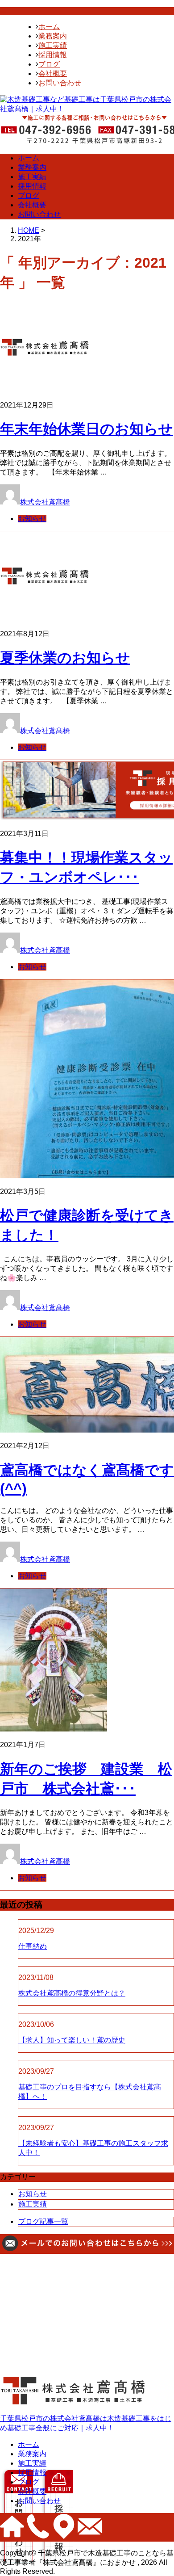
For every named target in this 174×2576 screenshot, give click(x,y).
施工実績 (53, 45)
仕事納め (33, 1946)
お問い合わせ (60, 83)
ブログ (49, 64)
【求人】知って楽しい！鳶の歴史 (72, 2040)
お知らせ (32, 519)
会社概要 (53, 74)
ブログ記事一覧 (43, 2221)
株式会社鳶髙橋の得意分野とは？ (72, 1993)
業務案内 (53, 36)
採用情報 (53, 55)
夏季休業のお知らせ (65, 658)
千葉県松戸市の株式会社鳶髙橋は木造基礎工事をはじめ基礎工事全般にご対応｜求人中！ (86, 2423)
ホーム (49, 27)
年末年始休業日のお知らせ (87, 429)
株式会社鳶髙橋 (45, 502)
